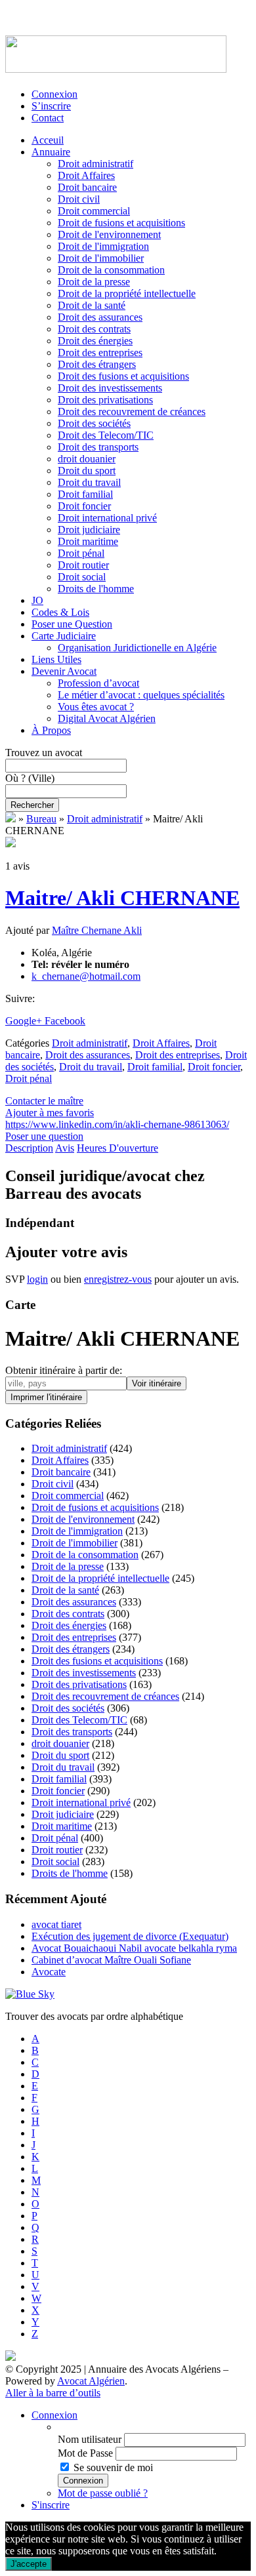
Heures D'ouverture (117, 1148)
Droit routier (83, 565)
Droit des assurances (100, 317)
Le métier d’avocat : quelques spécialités (141, 695)
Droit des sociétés (94, 423)
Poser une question (44, 1136)
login (37, 1279)
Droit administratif (96, 164)
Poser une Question (72, 624)
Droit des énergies (95, 341)
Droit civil (79, 199)
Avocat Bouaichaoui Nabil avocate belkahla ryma (134, 1948)
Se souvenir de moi (113, 2467)
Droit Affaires (86, 175)
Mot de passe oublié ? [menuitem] (103, 2493)
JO (37, 600)
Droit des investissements (110, 388)
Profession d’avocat (98, 683)
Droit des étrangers (97, 364)
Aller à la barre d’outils (53, 2393)
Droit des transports (98, 447)
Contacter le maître (44, 1101)
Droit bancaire (87, 187)
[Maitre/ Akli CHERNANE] (11, 844)
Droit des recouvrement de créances (132, 412)
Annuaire (51, 152)
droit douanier (87, 459)
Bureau (41, 819)
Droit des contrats (94, 329)
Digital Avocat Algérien (107, 718)
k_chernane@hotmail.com (86, 976)
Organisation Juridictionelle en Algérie (137, 648)
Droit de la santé (92, 305)
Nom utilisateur (90, 2439)
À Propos (51, 730)
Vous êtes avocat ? (96, 707)
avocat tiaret (56, 1924)
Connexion (54, 94)
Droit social (82, 577)
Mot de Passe (85, 2453)
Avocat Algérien (91, 2381)
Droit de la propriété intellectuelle (127, 293)
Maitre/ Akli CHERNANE (122, 898)
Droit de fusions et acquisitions (121, 223)
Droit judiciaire (89, 530)
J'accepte (29, 2564)
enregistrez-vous (118, 1279)
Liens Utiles (56, 659)
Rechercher (32, 805)
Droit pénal (81, 553)
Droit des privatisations (105, 400)
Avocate (49, 1972)
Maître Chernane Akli (97, 930)
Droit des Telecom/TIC (106, 435)
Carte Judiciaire (64, 636)
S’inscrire (51, 106)
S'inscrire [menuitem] (51, 2505)
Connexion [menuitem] (54, 2415)
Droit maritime (88, 541)
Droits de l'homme (96, 589)
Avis (65, 1148)
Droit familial (85, 494)
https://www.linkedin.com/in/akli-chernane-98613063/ (117, 1124)
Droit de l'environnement (109, 234)
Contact (48, 118)
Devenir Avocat (64, 671)
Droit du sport (87, 471)
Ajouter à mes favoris (50, 1113)
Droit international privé (107, 518)
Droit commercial (94, 211)
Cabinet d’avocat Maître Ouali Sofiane (111, 1960)
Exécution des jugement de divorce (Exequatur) (130, 1936)
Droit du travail (89, 482)
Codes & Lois (60, 612)
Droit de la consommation (111, 270)
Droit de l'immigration (103, 246)
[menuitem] (154, 2427)
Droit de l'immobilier (101, 258)
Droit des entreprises (100, 352)
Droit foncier (84, 506)
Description (29, 1148)
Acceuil (48, 140)
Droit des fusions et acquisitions (123, 376)
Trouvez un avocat (44, 753)
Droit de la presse (94, 282)
